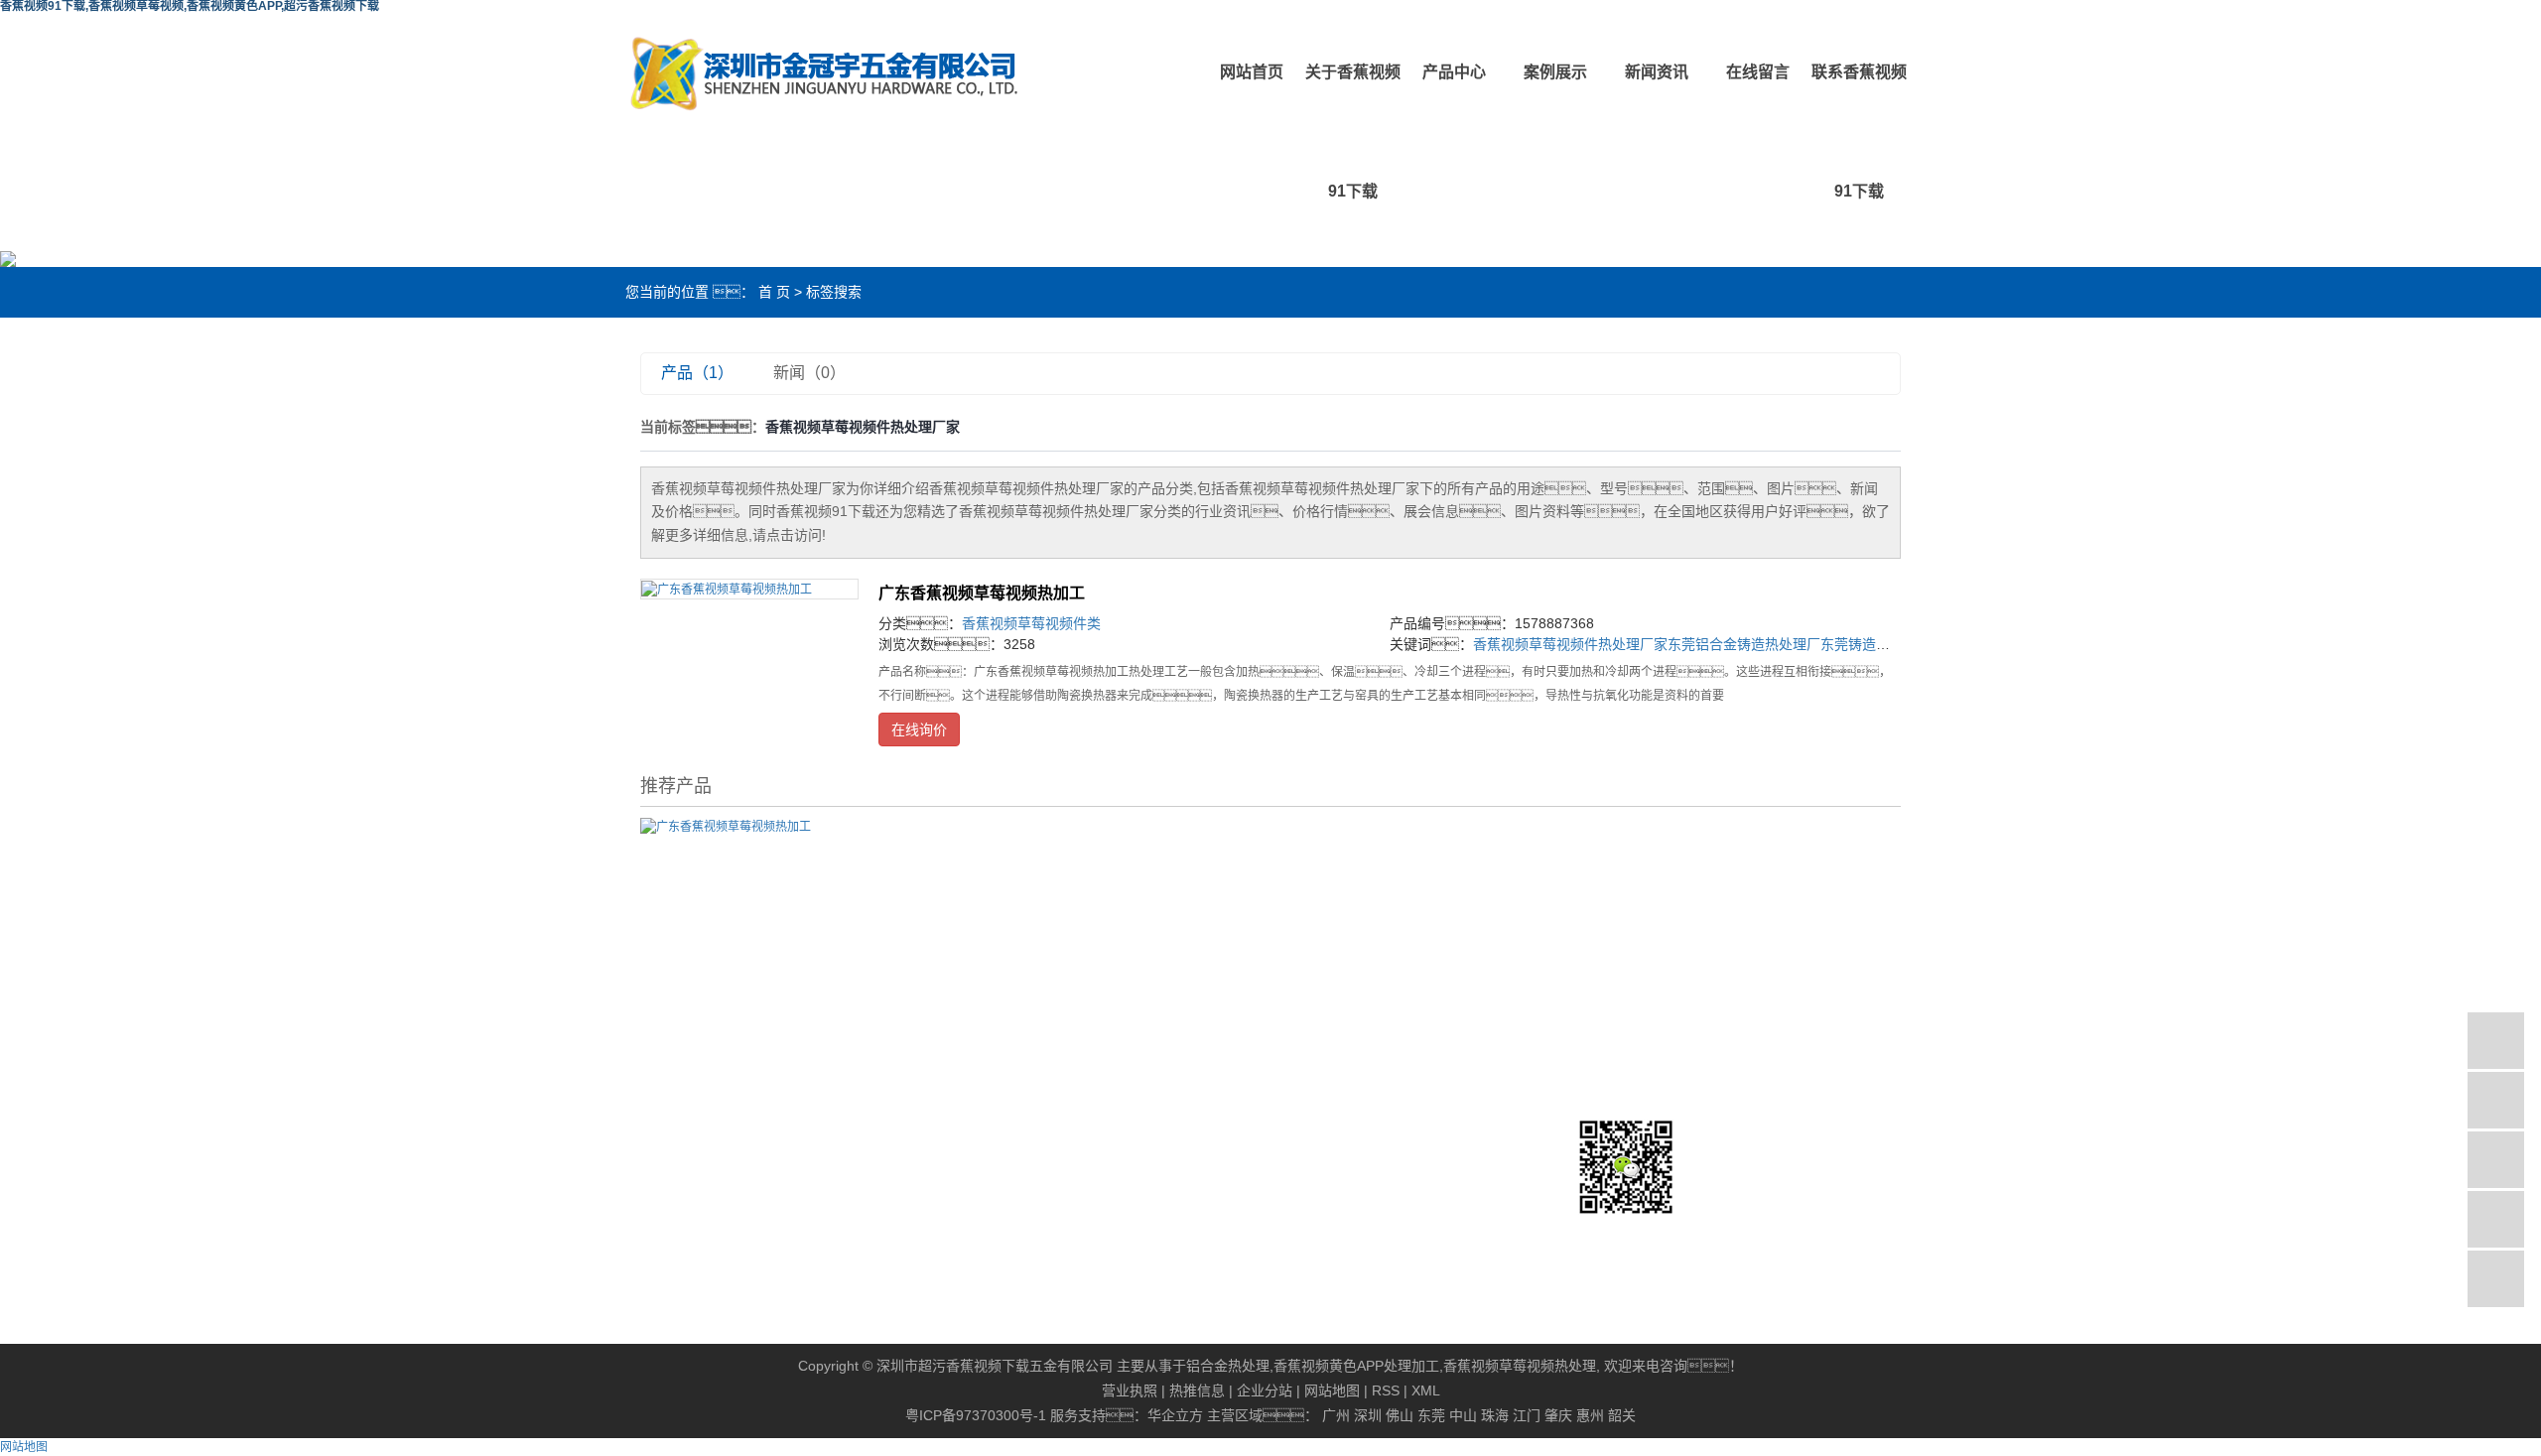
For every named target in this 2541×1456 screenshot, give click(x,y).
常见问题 (1098, 1071)
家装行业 (1301, 1123)
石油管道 (1301, 1019)
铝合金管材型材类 (922, 1071)
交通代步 (1301, 1071)
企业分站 (1265, 1390)
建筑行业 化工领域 (1331, 1045)
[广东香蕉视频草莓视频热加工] (749, 589)
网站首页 (1252, 72)
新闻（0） (809, 373)
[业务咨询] (2496, 1041)
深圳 (1368, 1415)
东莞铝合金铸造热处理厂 (1744, 644)
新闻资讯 (1657, 72)
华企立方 (1175, 1415)
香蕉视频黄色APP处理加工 (1356, 1366)
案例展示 (1555, 72)
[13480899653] (2496, 1100)
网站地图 (1332, 1390)
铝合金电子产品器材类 (936, 1148)
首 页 (774, 292)
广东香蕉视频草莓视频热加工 (982, 593)
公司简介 (691, 1019)
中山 (1463, 1415)
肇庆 (1558, 1415)
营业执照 (1130, 1390)
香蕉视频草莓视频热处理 (1520, 1366)
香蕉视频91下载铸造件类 (944, 1019)
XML (1426, 1390)
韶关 (1622, 1415)
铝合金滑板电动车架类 (936, 1123)
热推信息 (1197, 1390)
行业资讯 (1098, 1045)
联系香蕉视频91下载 (1859, 132)
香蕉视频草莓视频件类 (1031, 623)
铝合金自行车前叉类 (929, 1097)
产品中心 (1454, 72)
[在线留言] (2496, 1219)
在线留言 (1758, 72)
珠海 (1495, 1415)
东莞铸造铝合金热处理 (1890, 644)
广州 (1336, 1415)
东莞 (1431, 1415)
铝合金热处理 (1228, 1366)
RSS (1386, 1390)
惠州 (1590, 1415)
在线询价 (919, 729)
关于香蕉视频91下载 (1353, 132)
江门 (1527, 1415)
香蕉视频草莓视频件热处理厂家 (1570, 644)
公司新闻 (1098, 1019)
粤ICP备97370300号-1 (976, 1415)
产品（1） (697, 373)
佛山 (1400, 1415)
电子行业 (1301, 1097)
